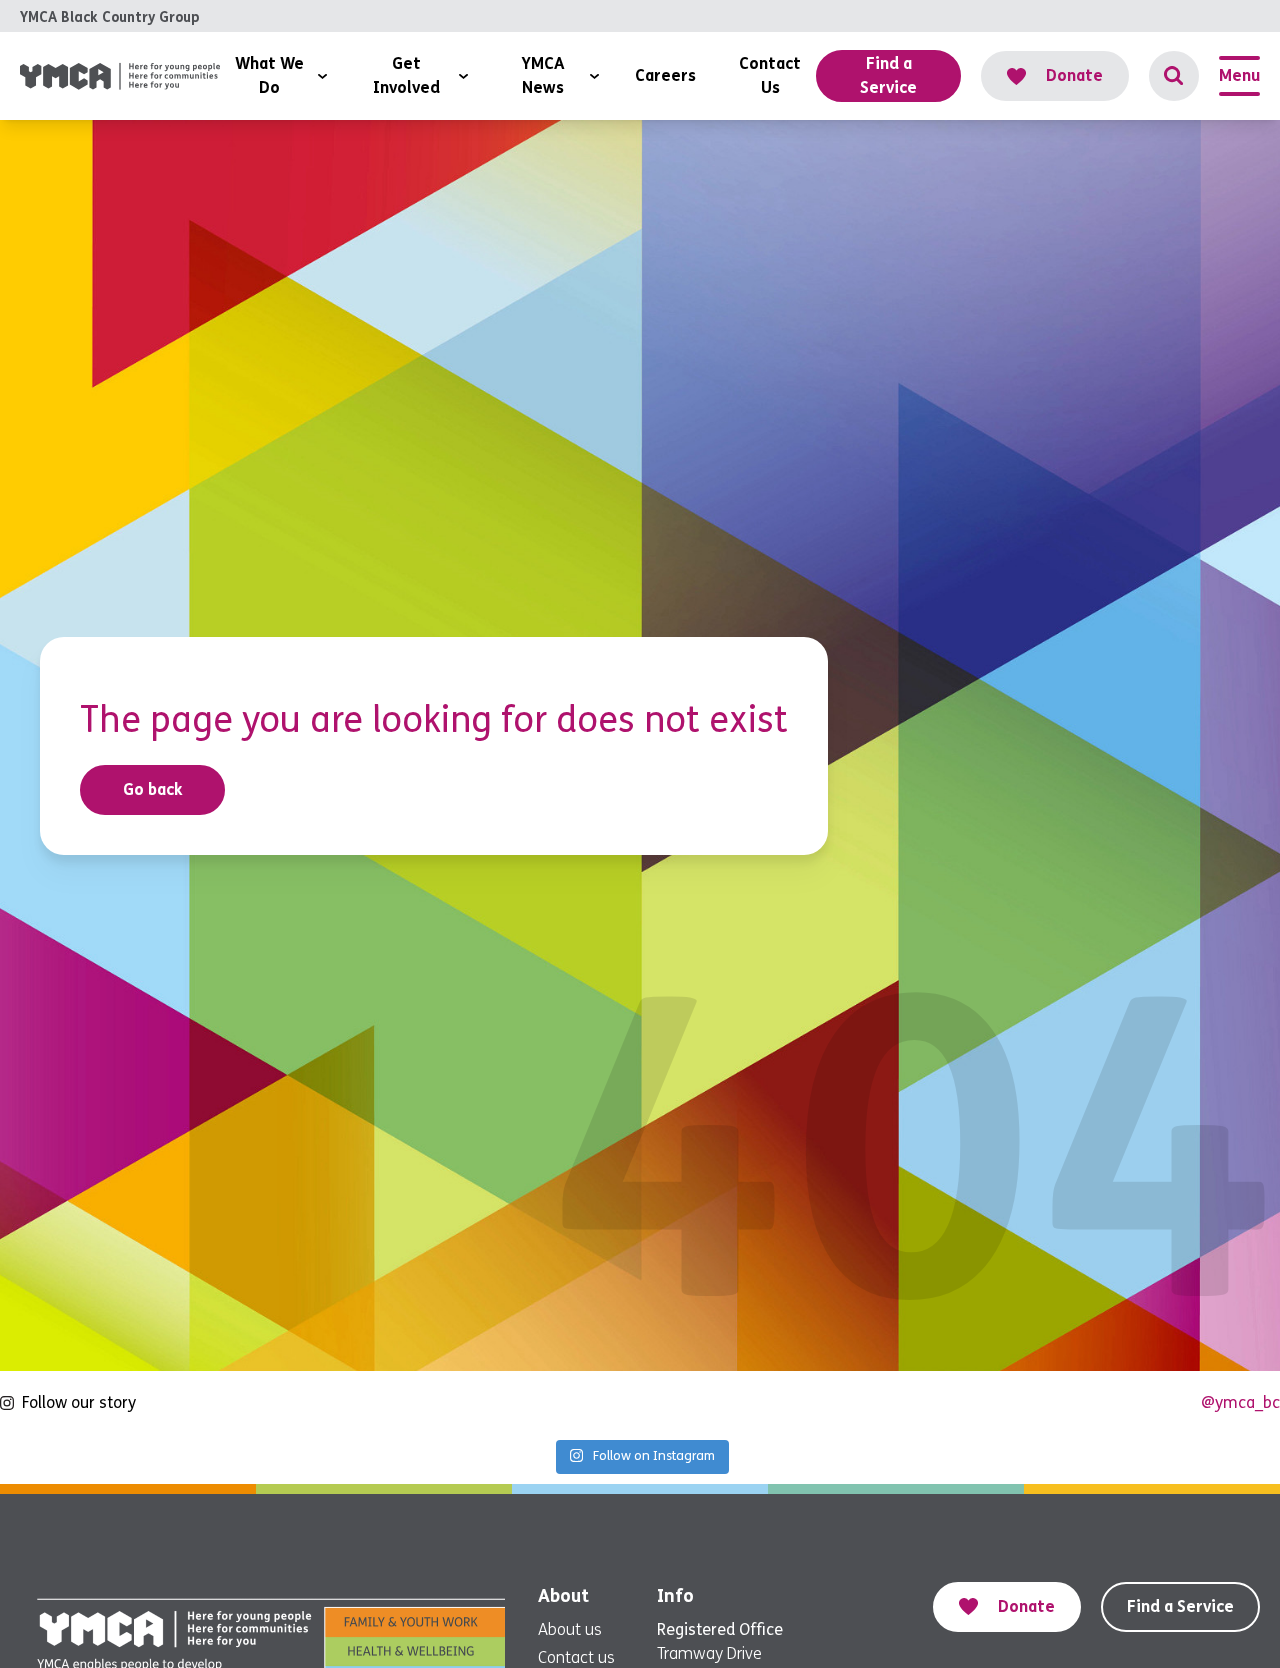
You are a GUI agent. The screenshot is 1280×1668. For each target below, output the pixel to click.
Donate (1074, 75)
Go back (153, 789)
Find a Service (1180, 1606)
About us (570, 1629)
